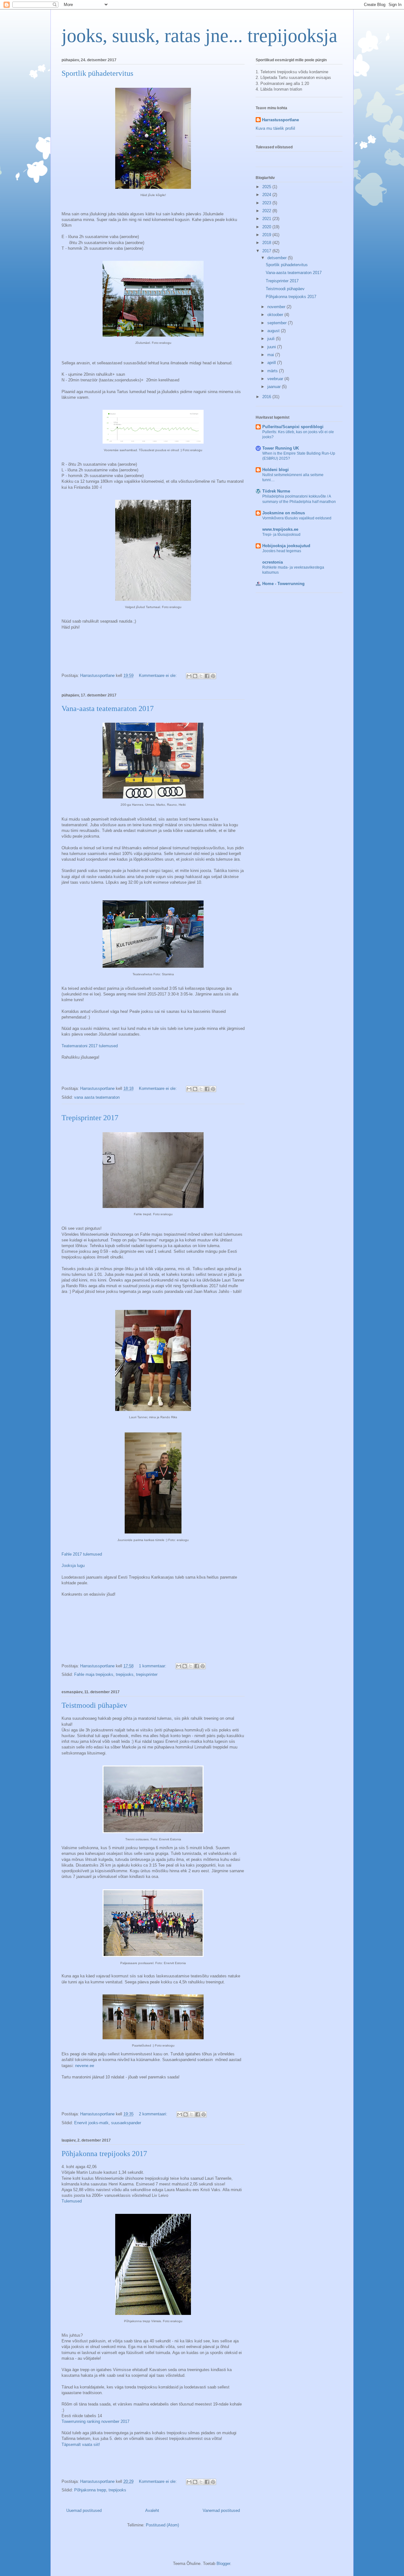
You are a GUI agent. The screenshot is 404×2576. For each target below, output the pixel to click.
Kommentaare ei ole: (158, 675)
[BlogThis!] (195, 676)
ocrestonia (273, 562)
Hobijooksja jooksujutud (286, 546)
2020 (267, 227)
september (278, 323)
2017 (267, 251)
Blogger (223, 2564)
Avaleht (152, 2510)
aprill (272, 363)
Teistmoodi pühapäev (94, 1705)
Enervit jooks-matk (91, 2123)
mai (271, 355)
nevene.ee (85, 2066)
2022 (267, 211)
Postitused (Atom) (162, 2525)
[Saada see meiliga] (189, 676)
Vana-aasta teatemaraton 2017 (108, 708)
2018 (267, 243)
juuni (272, 347)
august (274, 331)
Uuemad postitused (84, 2510)
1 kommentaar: (153, 1666)
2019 (267, 235)
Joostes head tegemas (282, 551)
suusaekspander (126, 2123)
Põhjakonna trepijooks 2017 (104, 2154)
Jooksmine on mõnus (284, 513)
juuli (272, 339)
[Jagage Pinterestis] (213, 676)
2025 (267, 187)
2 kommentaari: (154, 2114)
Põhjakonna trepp (90, 2490)
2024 (267, 195)
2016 (267, 397)
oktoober (276, 315)
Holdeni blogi (276, 470)
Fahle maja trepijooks (94, 1674)
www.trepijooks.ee (280, 529)
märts (273, 371)
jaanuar (275, 387)
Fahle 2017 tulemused (82, 1554)
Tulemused (72, 2201)
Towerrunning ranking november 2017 (95, 2421)
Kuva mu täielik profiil (275, 128)
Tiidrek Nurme (276, 491)
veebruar (276, 379)
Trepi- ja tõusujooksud (281, 535)
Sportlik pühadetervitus (97, 73)
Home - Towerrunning (283, 584)
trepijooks (125, 1674)
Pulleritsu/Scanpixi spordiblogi (293, 427)
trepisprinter (147, 1674)
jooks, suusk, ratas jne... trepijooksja (199, 36)
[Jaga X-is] (201, 676)
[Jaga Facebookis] (207, 676)
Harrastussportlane (280, 120)
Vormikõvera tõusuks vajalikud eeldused (297, 518)
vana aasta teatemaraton (97, 1097)
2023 (267, 203)
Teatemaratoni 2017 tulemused (90, 1046)
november (277, 307)
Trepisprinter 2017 (90, 1118)
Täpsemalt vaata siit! (81, 2445)
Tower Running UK (281, 448)
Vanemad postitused (221, 2510)
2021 (267, 219)
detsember (278, 258)
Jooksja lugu (73, 1566)
